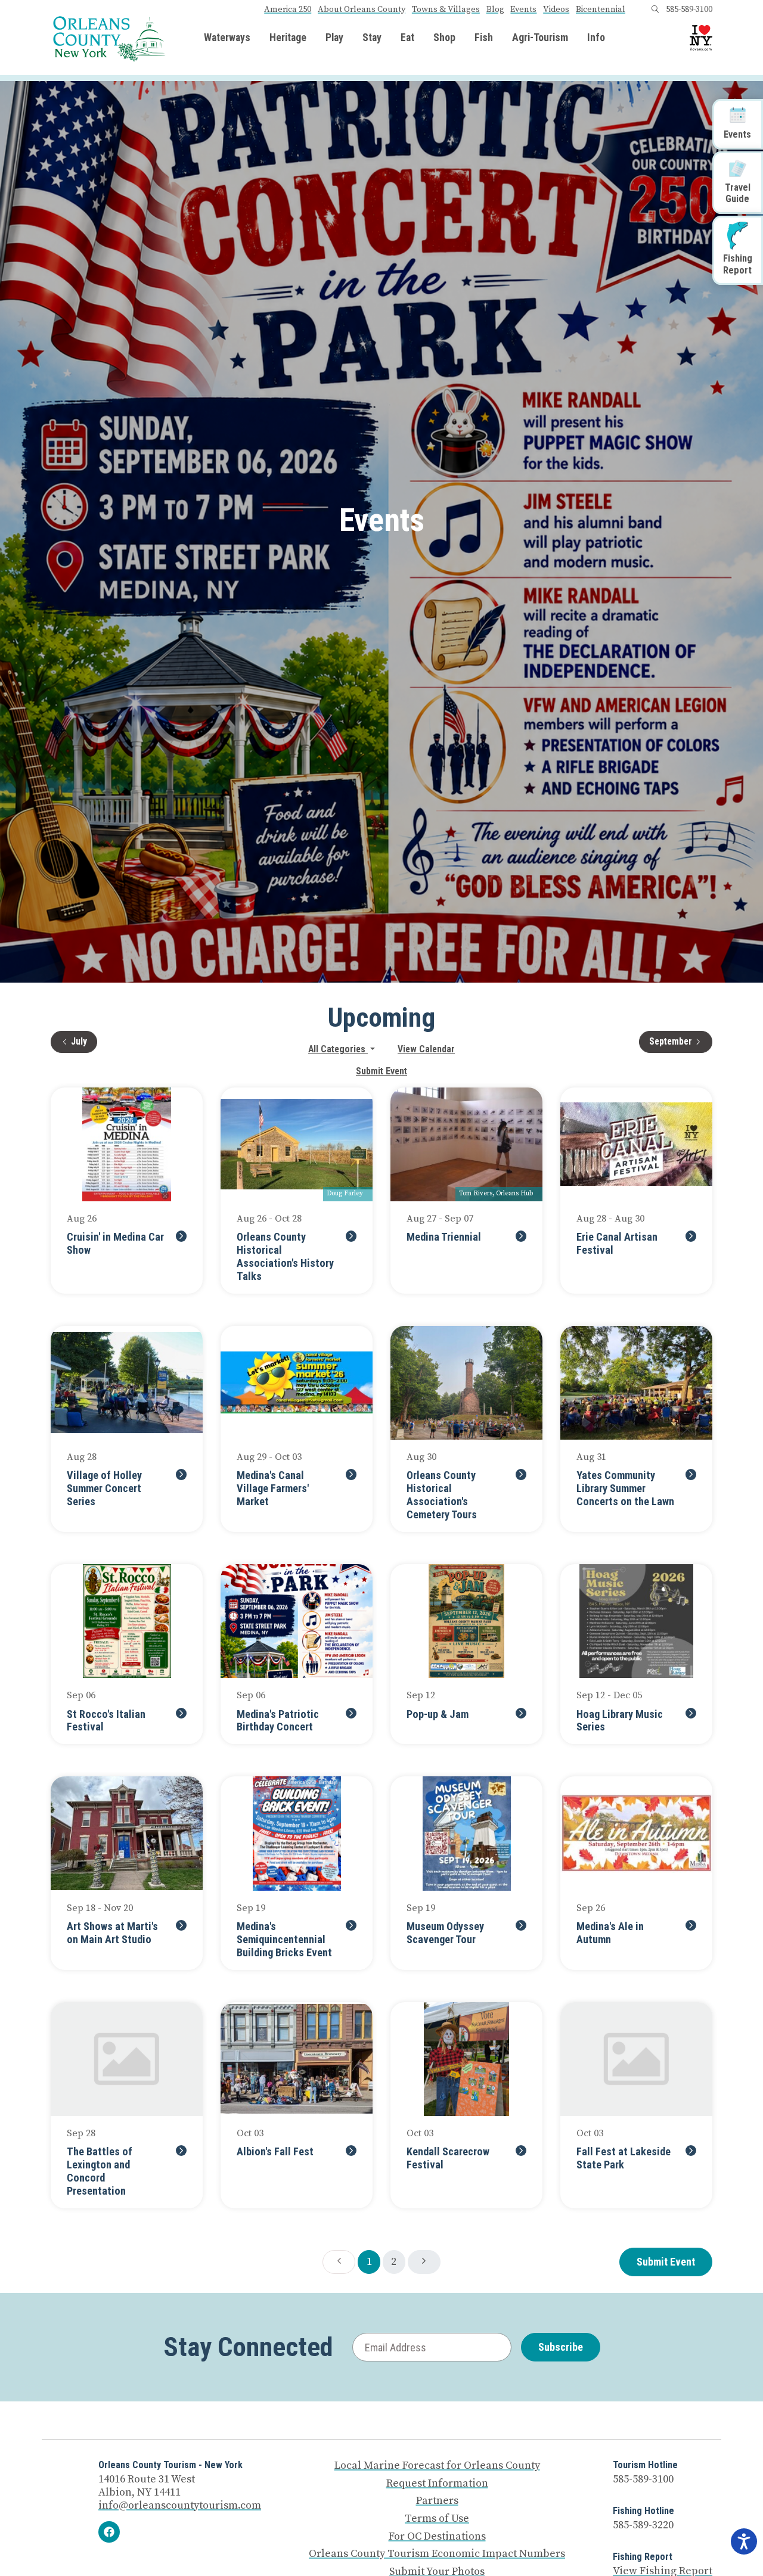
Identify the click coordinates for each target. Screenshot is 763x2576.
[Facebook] (109, 2532)
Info (596, 38)
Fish (484, 38)
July (84, 1041)
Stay (372, 38)
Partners (437, 2501)
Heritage (288, 38)
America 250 (288, 10)
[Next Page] (424, 2262)
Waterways (227, 38)
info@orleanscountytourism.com (180, 2505)
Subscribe (561, 2347)
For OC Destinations (437, 2537)
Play (334, 38)
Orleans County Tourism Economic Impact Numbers (437, 2554)
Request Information (437, 2484)
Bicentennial (601, 10)
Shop (444, 38)
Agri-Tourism (540, 38)
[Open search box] (655, 10)
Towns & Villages (446, 10)
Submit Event (381, 1071)
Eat (407, 38)
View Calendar (426, 1049)
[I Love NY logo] (701, 38)
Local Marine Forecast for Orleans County (437, 2466)
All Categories (338, 1049)
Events (523, 10)
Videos (556, 10)
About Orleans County (362, 10)
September (681, 1041)
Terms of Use (437, 2519)
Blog (495, 10)
